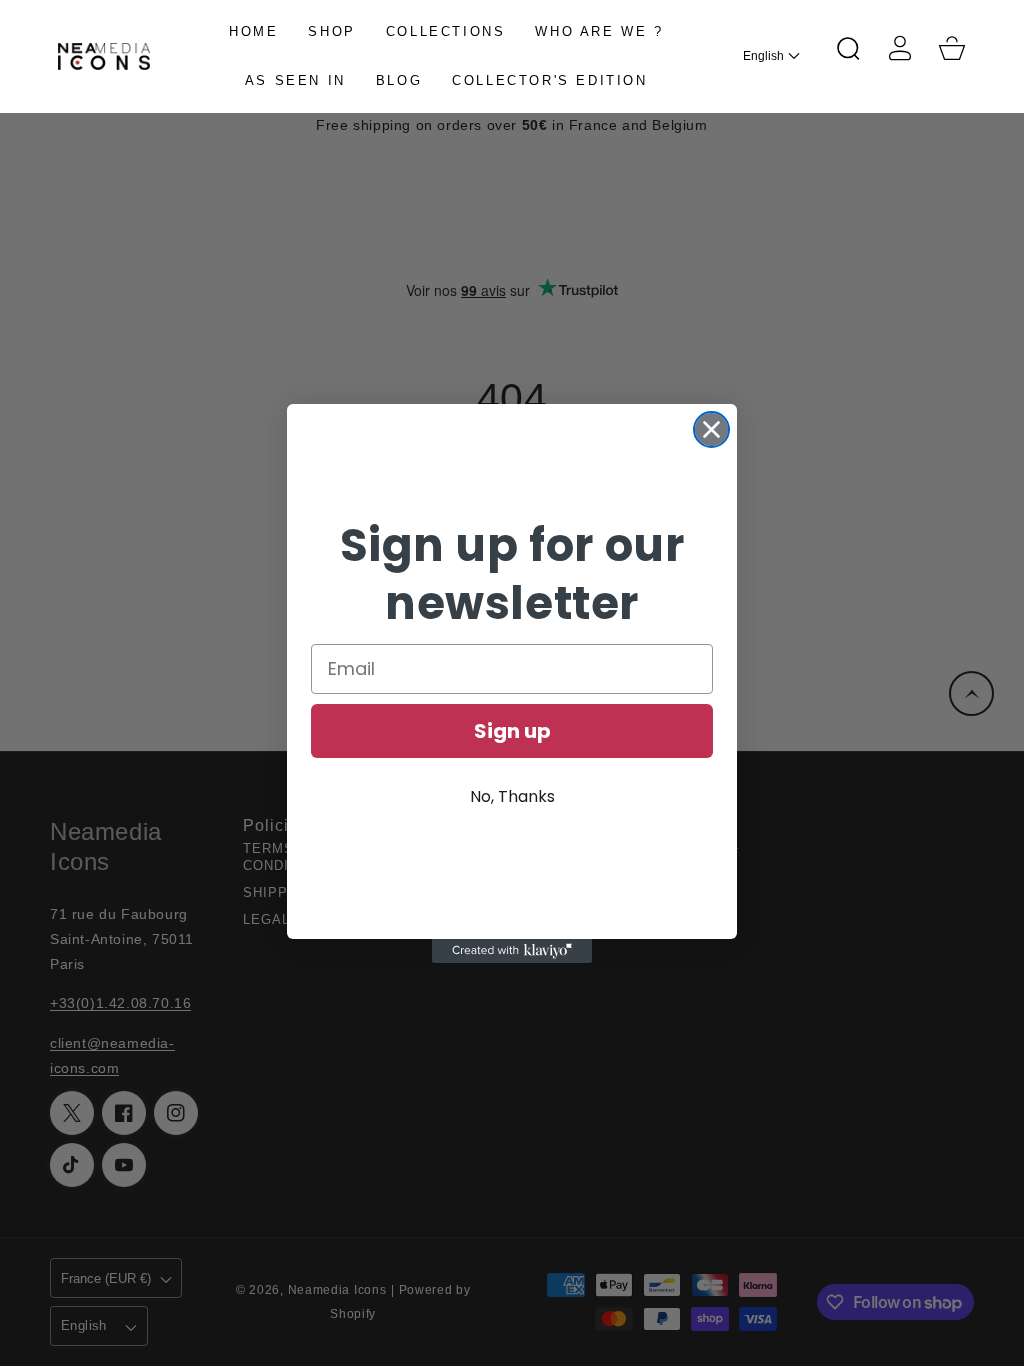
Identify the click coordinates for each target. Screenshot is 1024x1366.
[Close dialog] (711, 429)
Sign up (512, 731)
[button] (848, 48)
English (763, 56)
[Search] (848, 48)
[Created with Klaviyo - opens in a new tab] (512, 951)
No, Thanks (512, 796)
